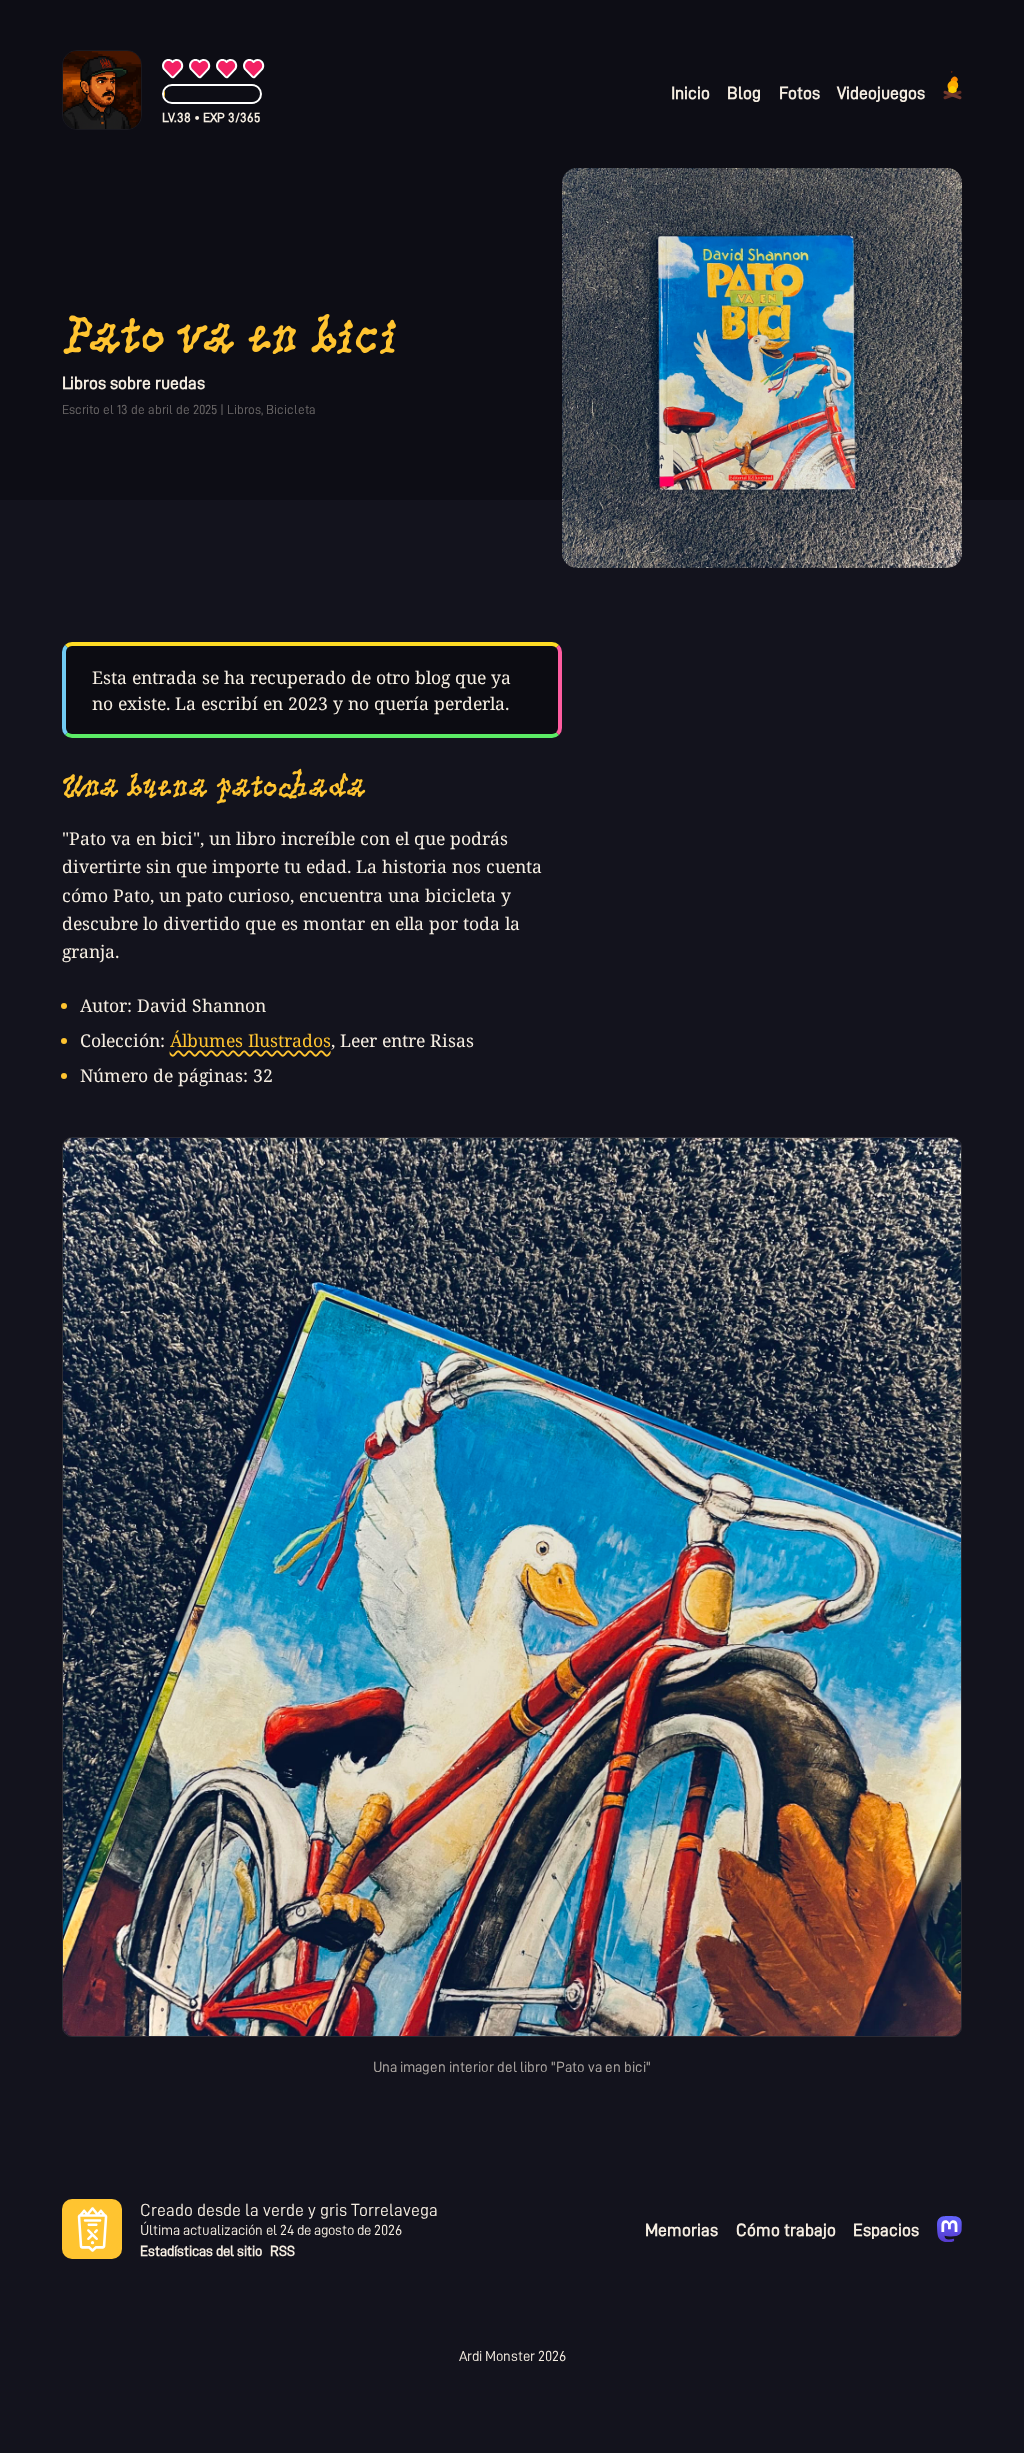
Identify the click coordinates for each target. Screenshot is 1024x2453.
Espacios (886, 2229)
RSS (282, 2251)
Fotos (799, 92)
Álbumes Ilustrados (250, 1040)
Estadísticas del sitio (201, 2251)
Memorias (681, 2229)
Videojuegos (881, 92)
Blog (744, 92)
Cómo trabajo (786, 2229)
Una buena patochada (214, 786)
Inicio (690, 92)
